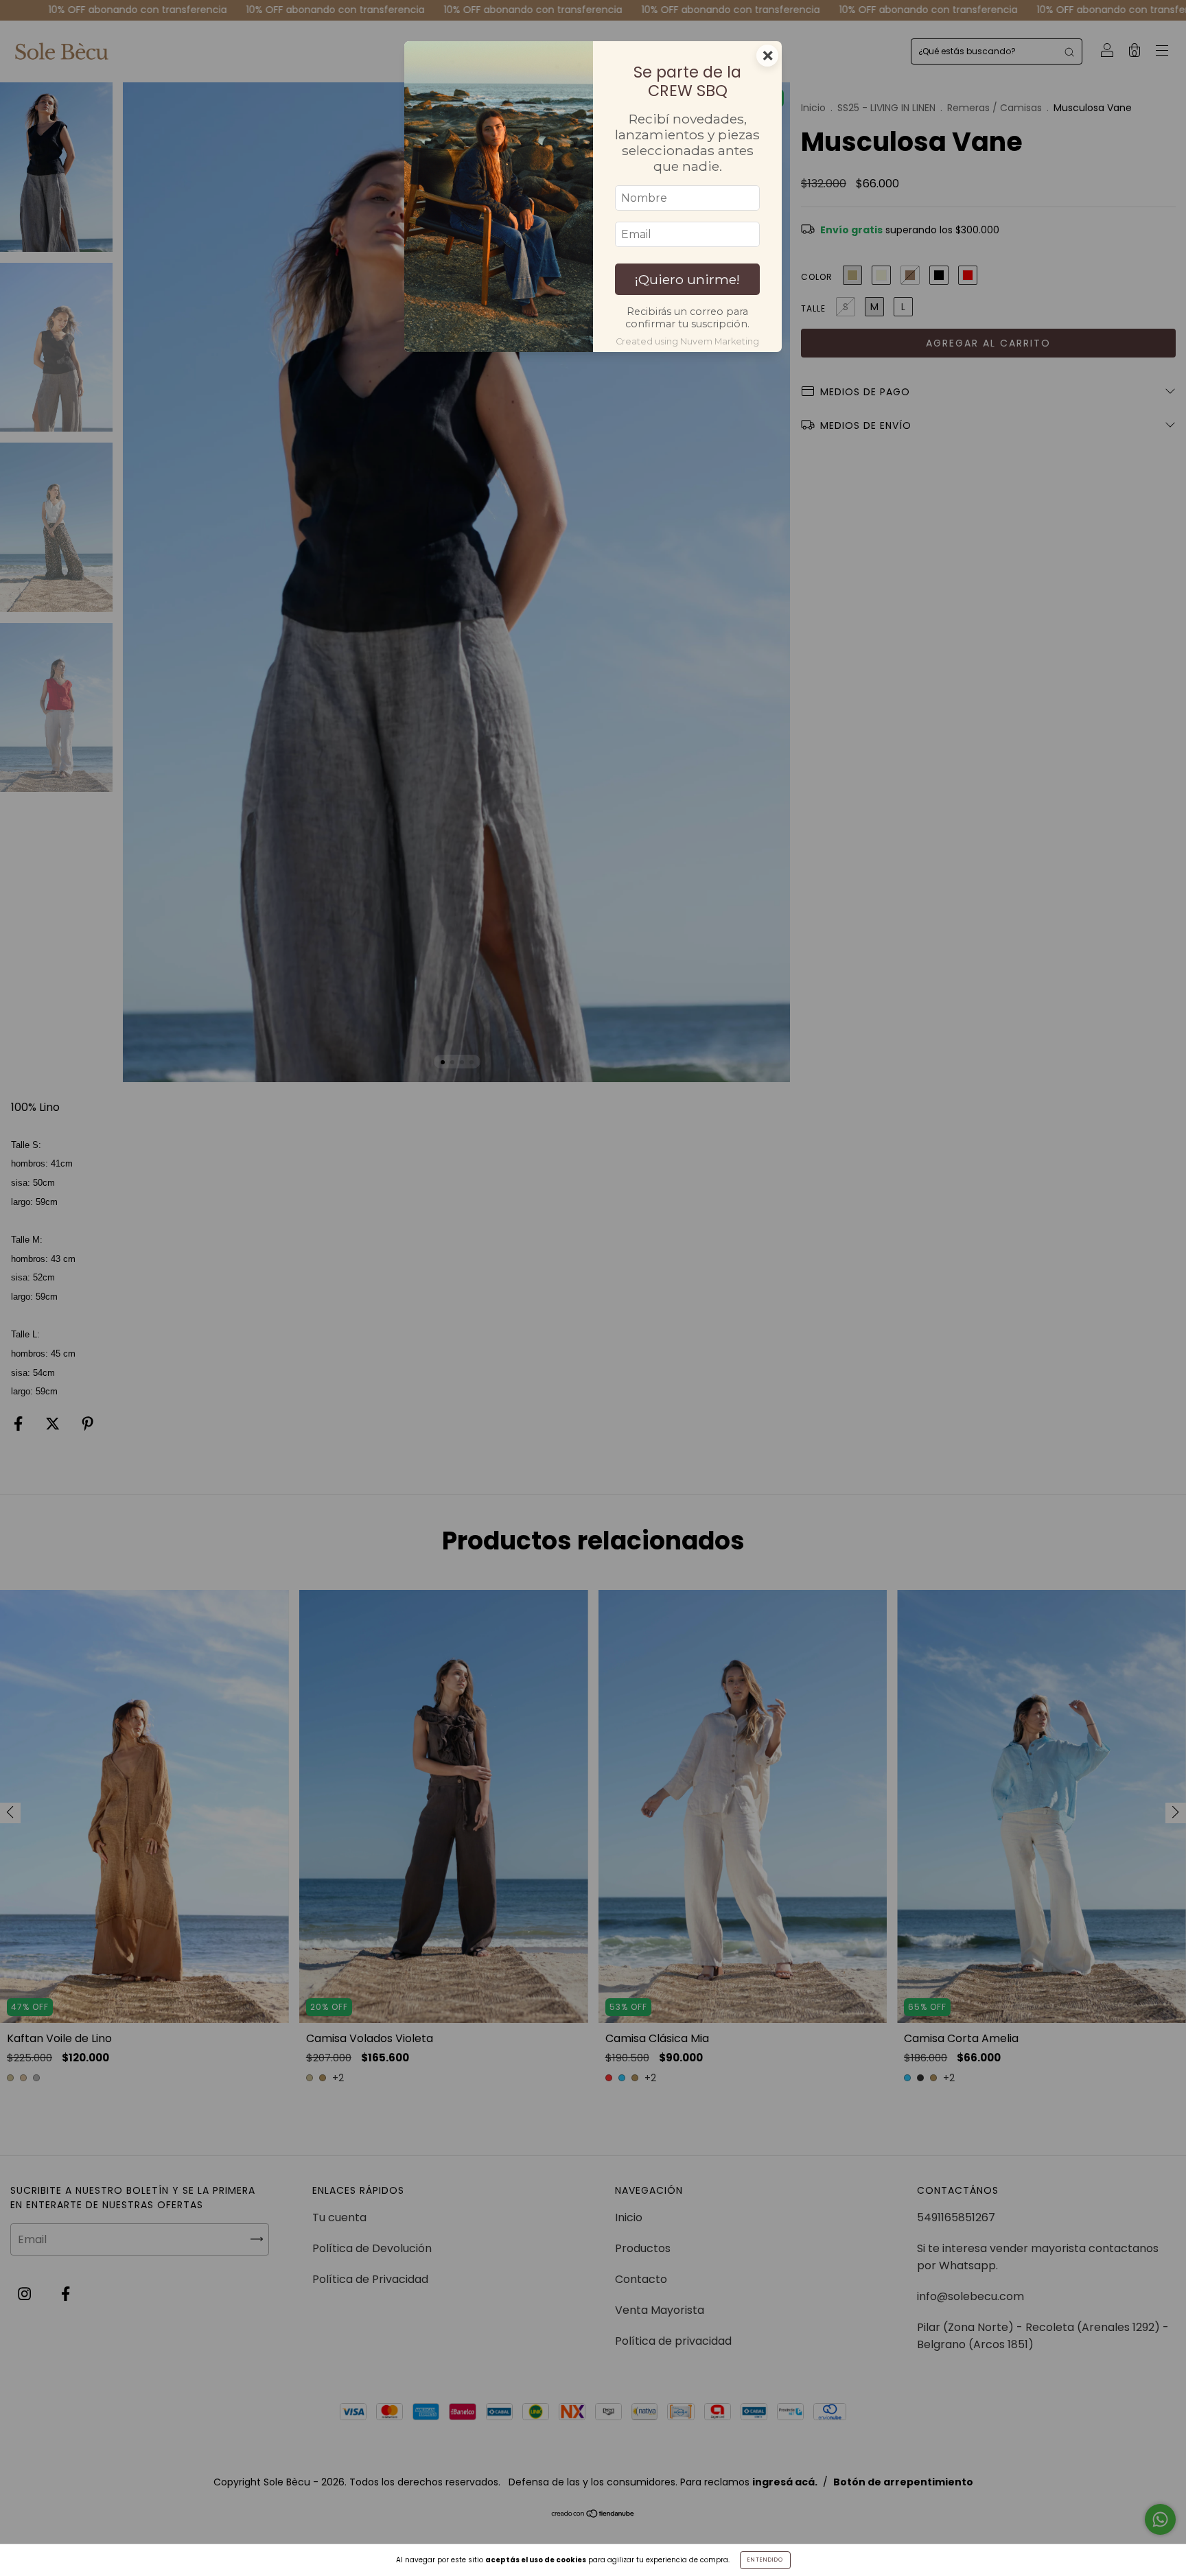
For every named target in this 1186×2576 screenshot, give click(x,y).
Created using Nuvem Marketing (687, 341)
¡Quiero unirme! (687, 279)
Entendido (765, 2560)
